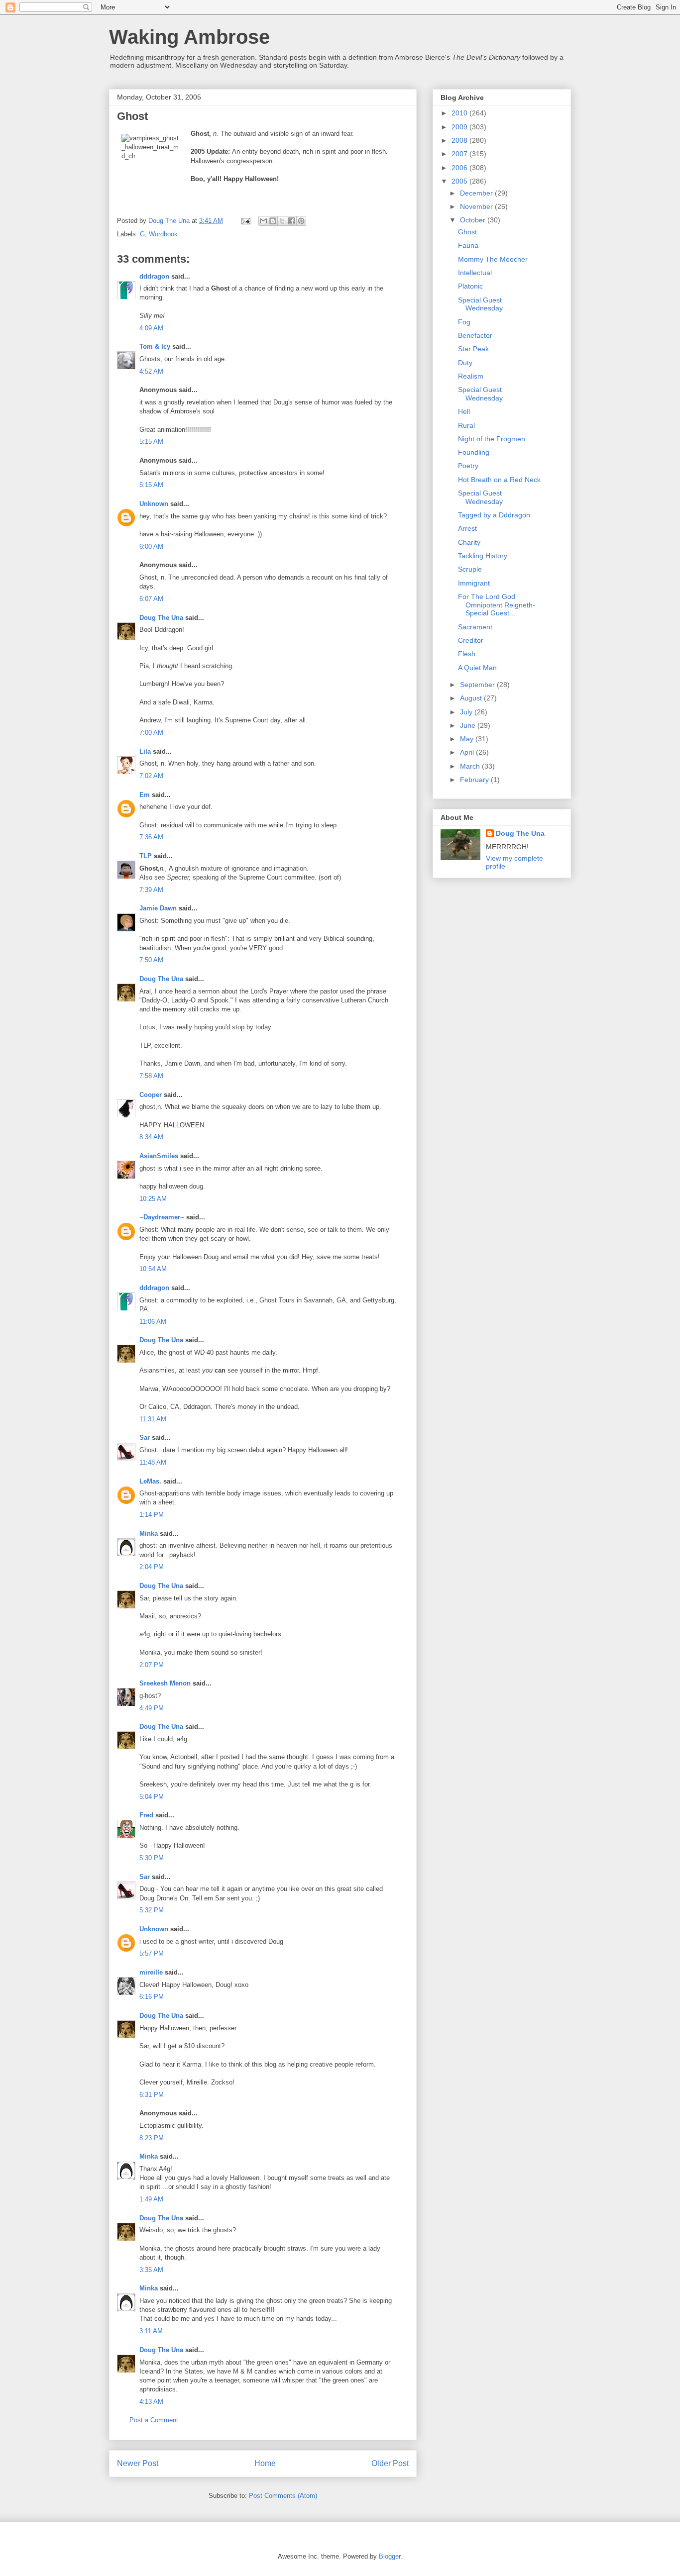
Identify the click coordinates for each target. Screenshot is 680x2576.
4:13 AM (151, 2402)
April (468, 752)
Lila (145, 751)
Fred (146, 1815)
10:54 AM (153, 1269)
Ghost (467, 232)
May (468, 739)
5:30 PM (152, 1858)
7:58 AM (151, 1076)
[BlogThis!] (273, 221)
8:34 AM (151, 1137)
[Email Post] (245, 221)
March (471, 766)
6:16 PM (152, 1997)
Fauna (468, 245)
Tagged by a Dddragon (494, 515)
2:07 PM (152, 1665)
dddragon (154, 276)
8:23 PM (152, 2138)
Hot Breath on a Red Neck (499, 480)
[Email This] (263, 221)
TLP (146, 856)
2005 (460, 181)
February (475, 780)
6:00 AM (151, 546)
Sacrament (475, 627)
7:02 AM (151, 776)
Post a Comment (154, 2420)
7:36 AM (151, 837)
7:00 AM (151, 733)
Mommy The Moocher (493, 259)
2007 (460, 154)
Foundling (474, 452)
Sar (145, 1437)
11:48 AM (153, 1462)
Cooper (151, 1095)
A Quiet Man (477, 668)
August (472, 698)
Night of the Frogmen (492, 439)
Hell (464, 411)
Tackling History (483, 556)
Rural (466, 425)
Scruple (470, 569)
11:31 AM (153, 1419)
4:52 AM (151, 371)
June (469, 725)
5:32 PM (152, 1910)
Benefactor (475, 335)
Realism (471, 376)
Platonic (470, 286)
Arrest (467, 528)
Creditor (471, 640)
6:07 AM (151, 599)
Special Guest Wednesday (480, 304)
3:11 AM (151, 2331)
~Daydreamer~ (162, 1217)
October (474, 220)
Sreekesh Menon (165, 1683)
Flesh (467, 654)
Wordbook (163, 234)
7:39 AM (151, 890)
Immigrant (474, 583)
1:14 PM (152, 1515)
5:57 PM (152, 1953)
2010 (460, 113)
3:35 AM (151, 2270)
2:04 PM (152, 1567)
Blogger (390, 2556)
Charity (469, 542)
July (467, 712)
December (477, 193)
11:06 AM (153, 1322)
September (478, 685)
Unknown (154, 504)
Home (265, 2463)
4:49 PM (152, 1708)
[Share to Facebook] (292, 221)
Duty (465, 363)
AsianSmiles (159, 1156)
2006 (460, 168)
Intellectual (475, 273)
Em (145, 795)
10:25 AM (153, 1199)
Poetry (468, 466)
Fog (464, 322)
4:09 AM (151, 328)
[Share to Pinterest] (301, 221)
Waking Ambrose (189, 37)
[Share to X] (282, 221)
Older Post (390, 2463)
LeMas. (150, 1481)
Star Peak (473, 349)
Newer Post (138, 2463)
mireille (151, 1972)
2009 (460, 127)
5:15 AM (151, 442)
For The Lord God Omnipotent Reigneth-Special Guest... (497, 605)
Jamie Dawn (158, 908)
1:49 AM (151, 2199)
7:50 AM (151, 960)
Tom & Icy (155, 347)
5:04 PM (152, 1797)
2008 (460, 140)
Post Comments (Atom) (283, 2496)
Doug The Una (161, 618)
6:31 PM (152, 2095)
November (477, 206)
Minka (149, 1534)
